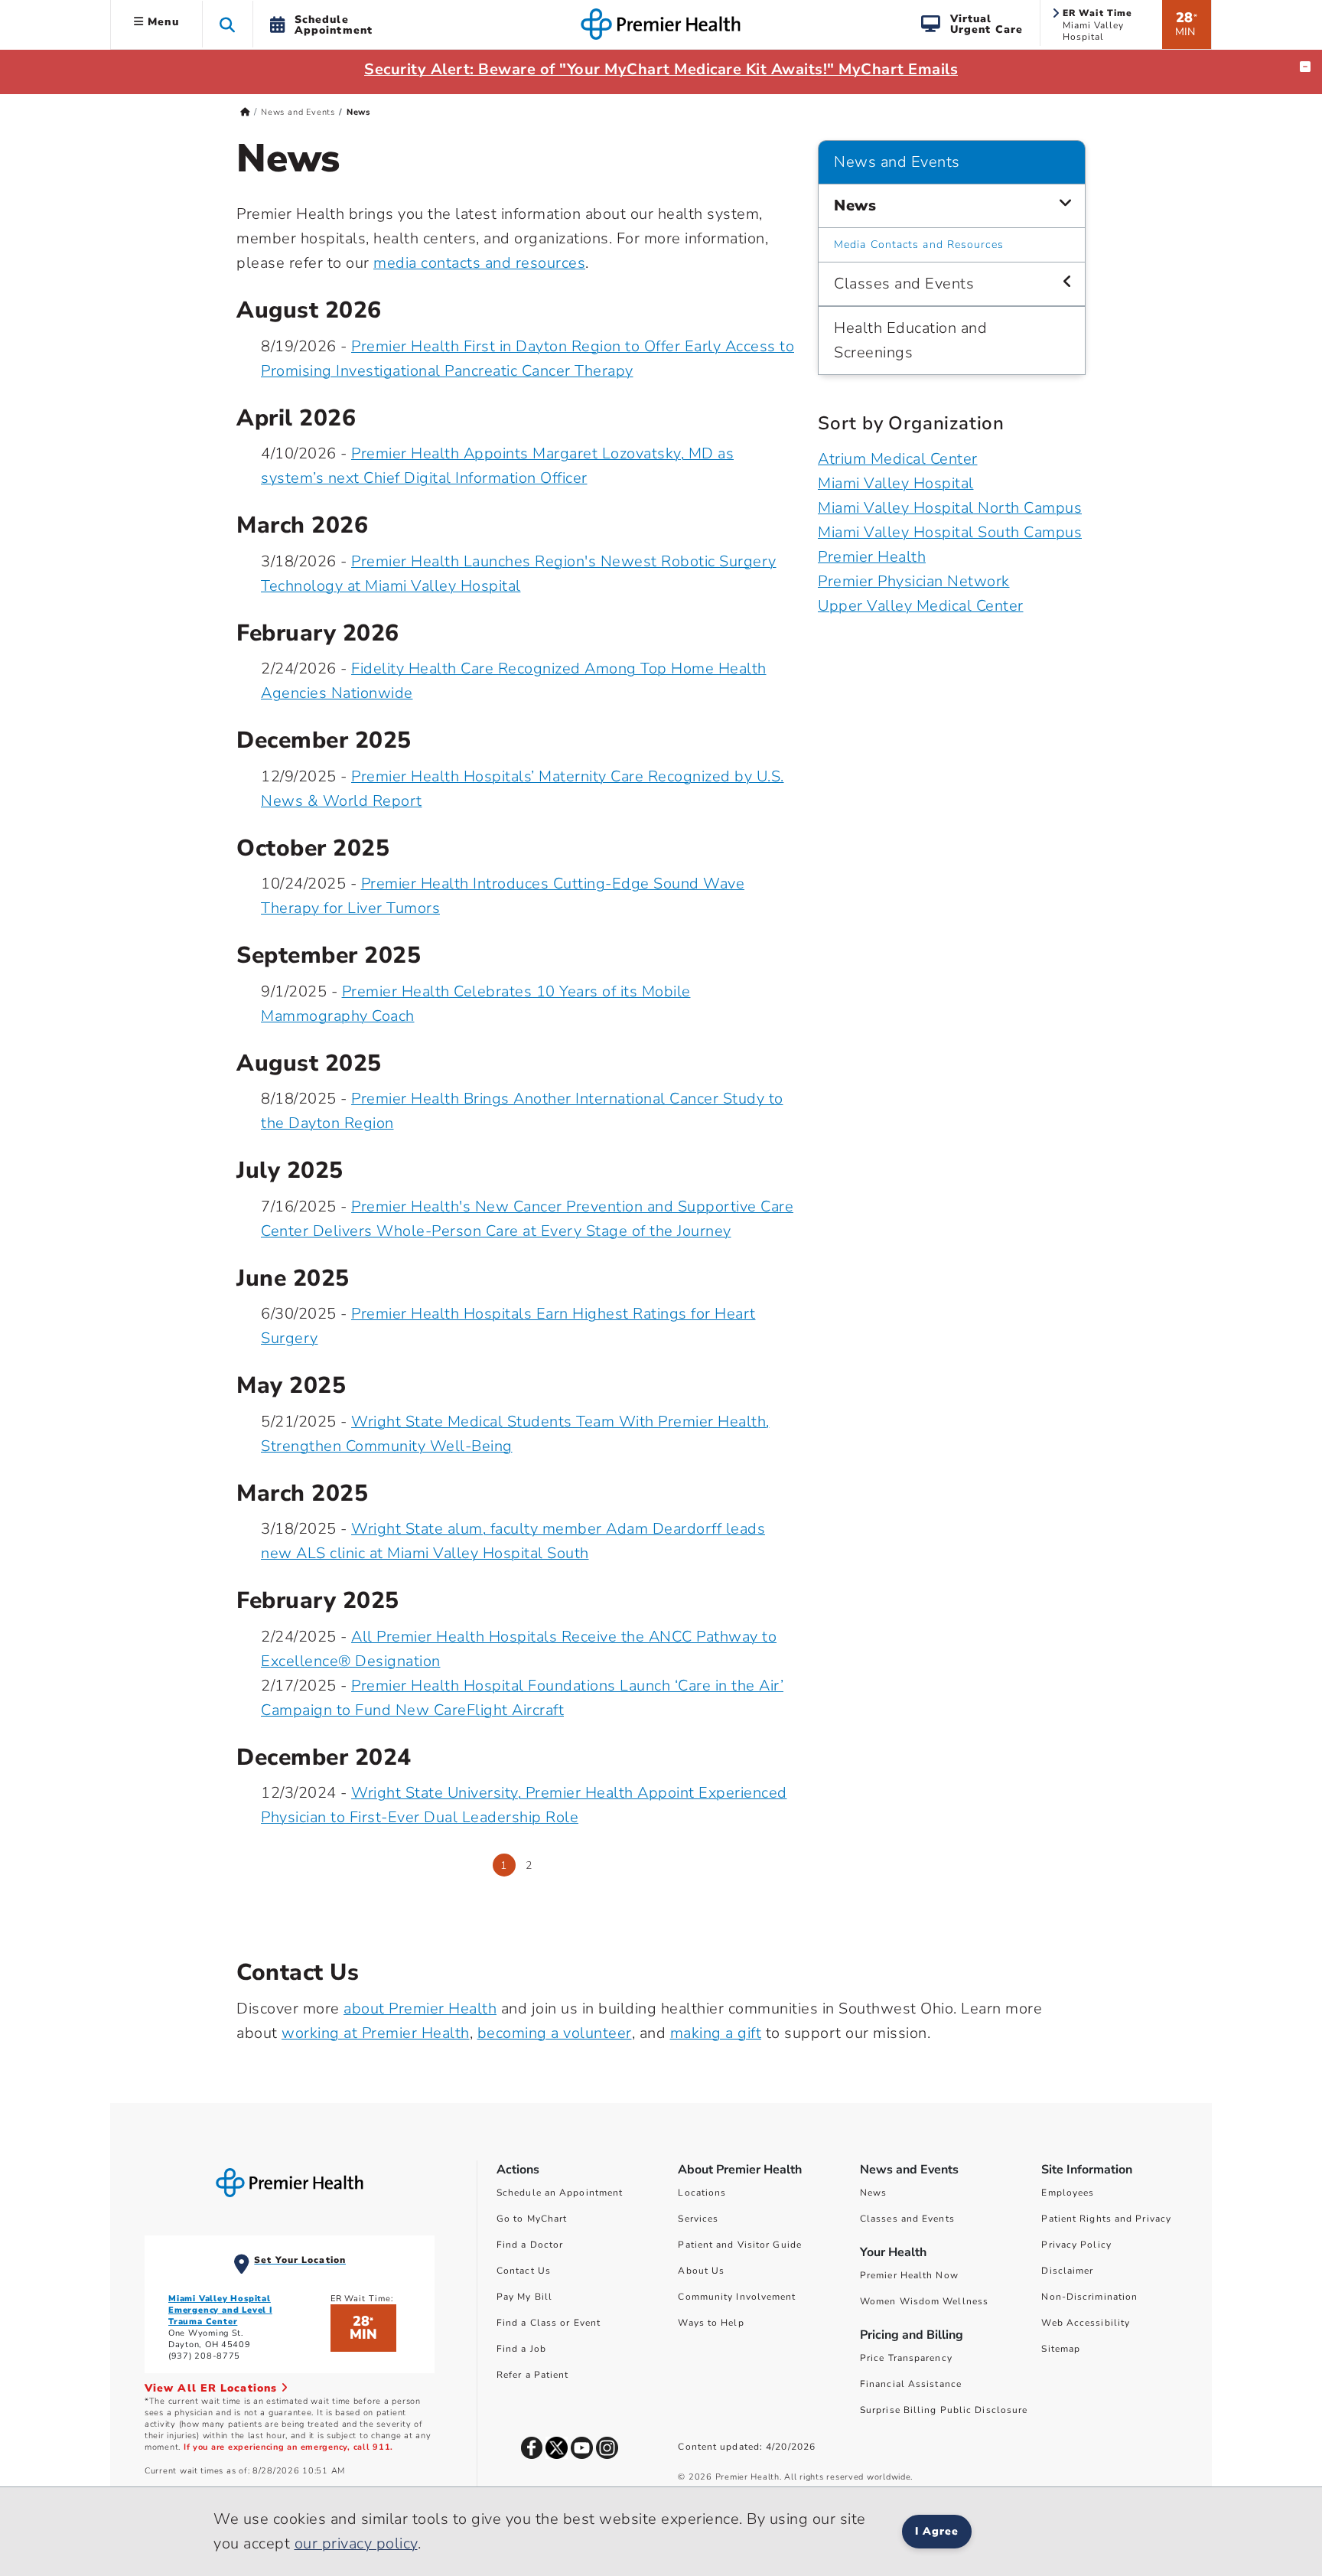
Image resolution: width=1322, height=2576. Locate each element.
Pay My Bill (524, 2297)
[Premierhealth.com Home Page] (245, 112)
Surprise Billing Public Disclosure (944, 2410)
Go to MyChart (532, 2219)
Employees (1068, 2193)
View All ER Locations (213, 2388)
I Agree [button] (937, 2531)
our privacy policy (356, 2543)
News (855, 205)
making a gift (716, 2033)
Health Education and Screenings (910, 340)
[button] (228, 24)
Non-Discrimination (1089, 2297)
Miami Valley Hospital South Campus (950, 532)
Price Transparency (906, 2358)
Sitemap (1061, 2349)
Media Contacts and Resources (919, 245)
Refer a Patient (533, 2375)
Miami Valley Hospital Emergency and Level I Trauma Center (220, 2310)
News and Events (298, 112)
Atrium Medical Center (898, 459)
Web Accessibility (1086, 2323)
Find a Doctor (530, 2245)
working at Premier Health (376, 2033)
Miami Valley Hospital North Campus (950, 508)
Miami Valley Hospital (896, 483)
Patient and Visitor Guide (740, 2245)
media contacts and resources (479, 263)
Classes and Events (904, 284)
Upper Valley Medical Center (921, 606)
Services (698, 2219)
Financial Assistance (911, 2384)
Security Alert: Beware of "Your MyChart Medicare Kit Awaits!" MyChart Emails (661, 69)
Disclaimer (1067, 2271)
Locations (702, 2193)
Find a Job (521, 2349)
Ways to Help (711, 2323)
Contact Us (524, 2271)
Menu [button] (161, 22)
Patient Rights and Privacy (1106, 2219)
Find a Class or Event (549, 2323)
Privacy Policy (1076, 2245)
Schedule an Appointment (560, 2193)
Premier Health (872, 557)
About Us (701, 2271)
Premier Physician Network (914, 581)
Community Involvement (737, 2297)
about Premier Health (420, 2009)
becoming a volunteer (555, 2033)
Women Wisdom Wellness (924, 2301)
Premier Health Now (909, 2275)
